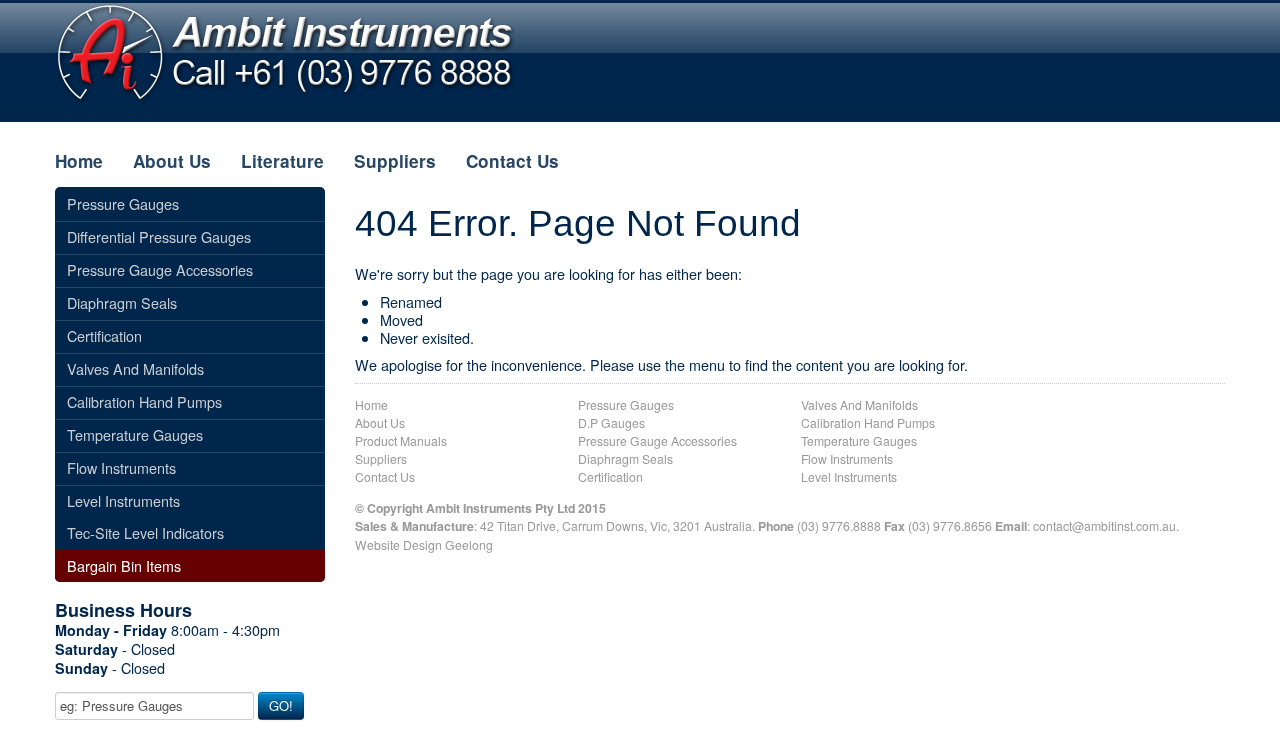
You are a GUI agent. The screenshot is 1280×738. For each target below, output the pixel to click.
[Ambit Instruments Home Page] (285, 51)
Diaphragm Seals (625, 458)
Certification (610, 476)
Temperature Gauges (859, 440)
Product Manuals (401, 440)
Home (79, 161)
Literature (282, 161)
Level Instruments (849, 476)
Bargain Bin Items (124, 565)
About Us (172, 161)
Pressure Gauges (626, 404)
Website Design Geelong (424, 544)
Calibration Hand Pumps (868, 422)
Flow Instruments (847, 458)
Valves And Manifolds (859, 404)
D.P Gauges (611, 422)
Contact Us (512, 161)
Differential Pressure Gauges (159, 236)
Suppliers (395, 161)
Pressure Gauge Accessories (657, 440)
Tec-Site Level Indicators (145, 532)
